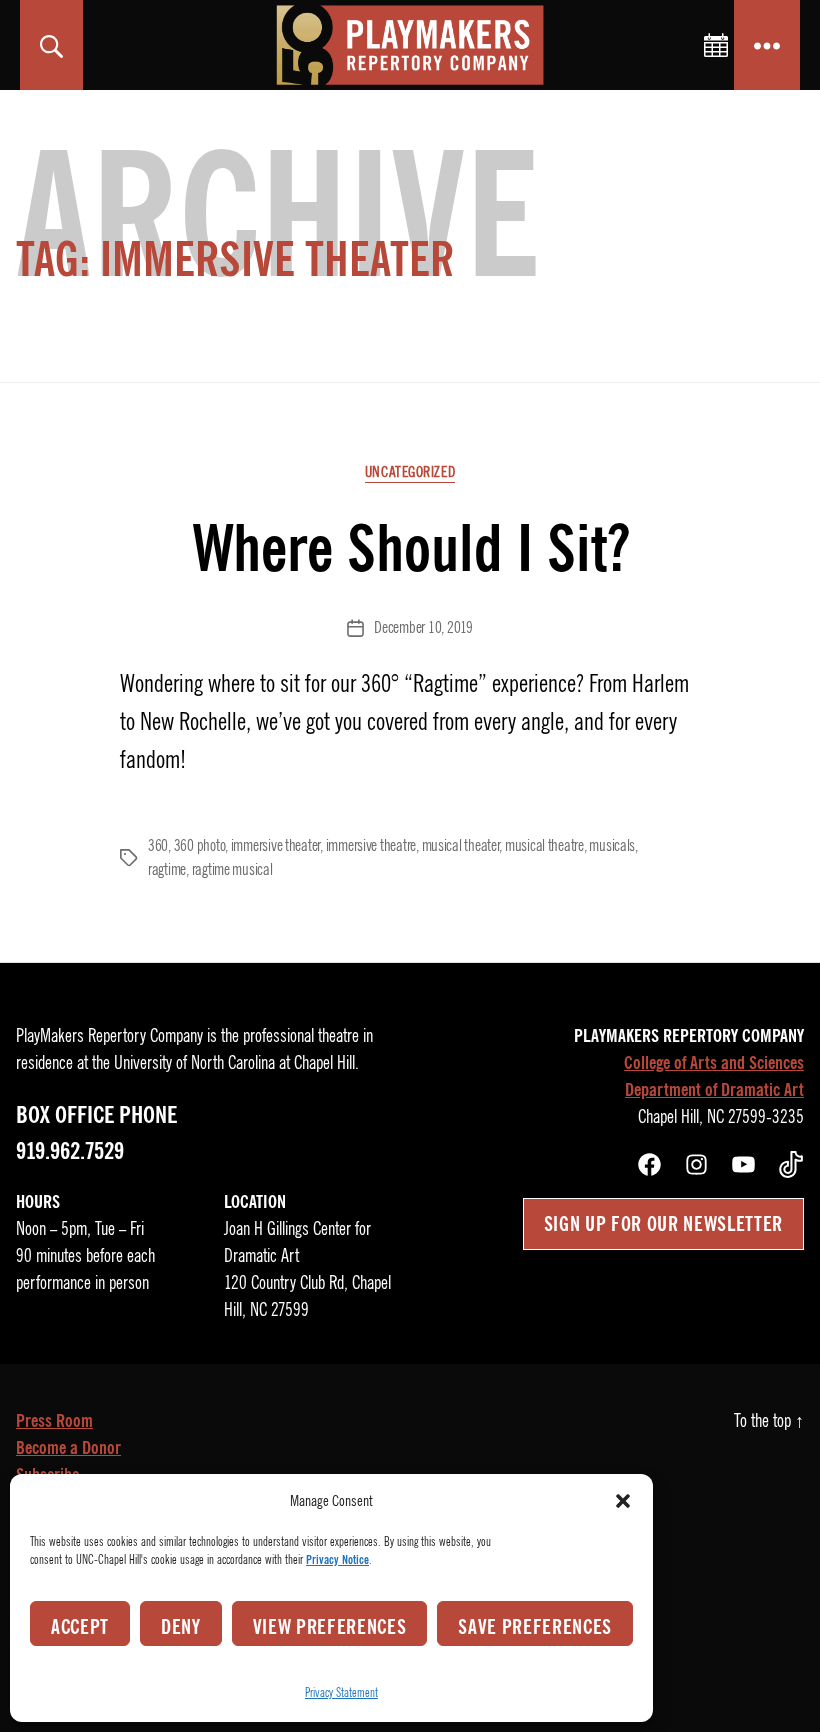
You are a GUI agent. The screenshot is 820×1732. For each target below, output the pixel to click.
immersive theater (275, 846)
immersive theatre (371, 846)
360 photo (200, 846)
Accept (80, 1627)
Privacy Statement (341, 1692)
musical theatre (544, 846)
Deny (181, 1627)
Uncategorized (410, 472)
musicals (612, 846)
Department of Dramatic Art (714, 1090)
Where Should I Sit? (410, 548)
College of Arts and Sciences (714, 1063)
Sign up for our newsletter (663, 1224)
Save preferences (535, 1627)
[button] (623, 1501)
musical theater (461, 846)
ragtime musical (232, 870)
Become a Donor (68, 1448)
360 (158, 846)
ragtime (167, 870)
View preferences (330, 1627)
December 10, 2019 (423, 628)
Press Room (54, 1421)
